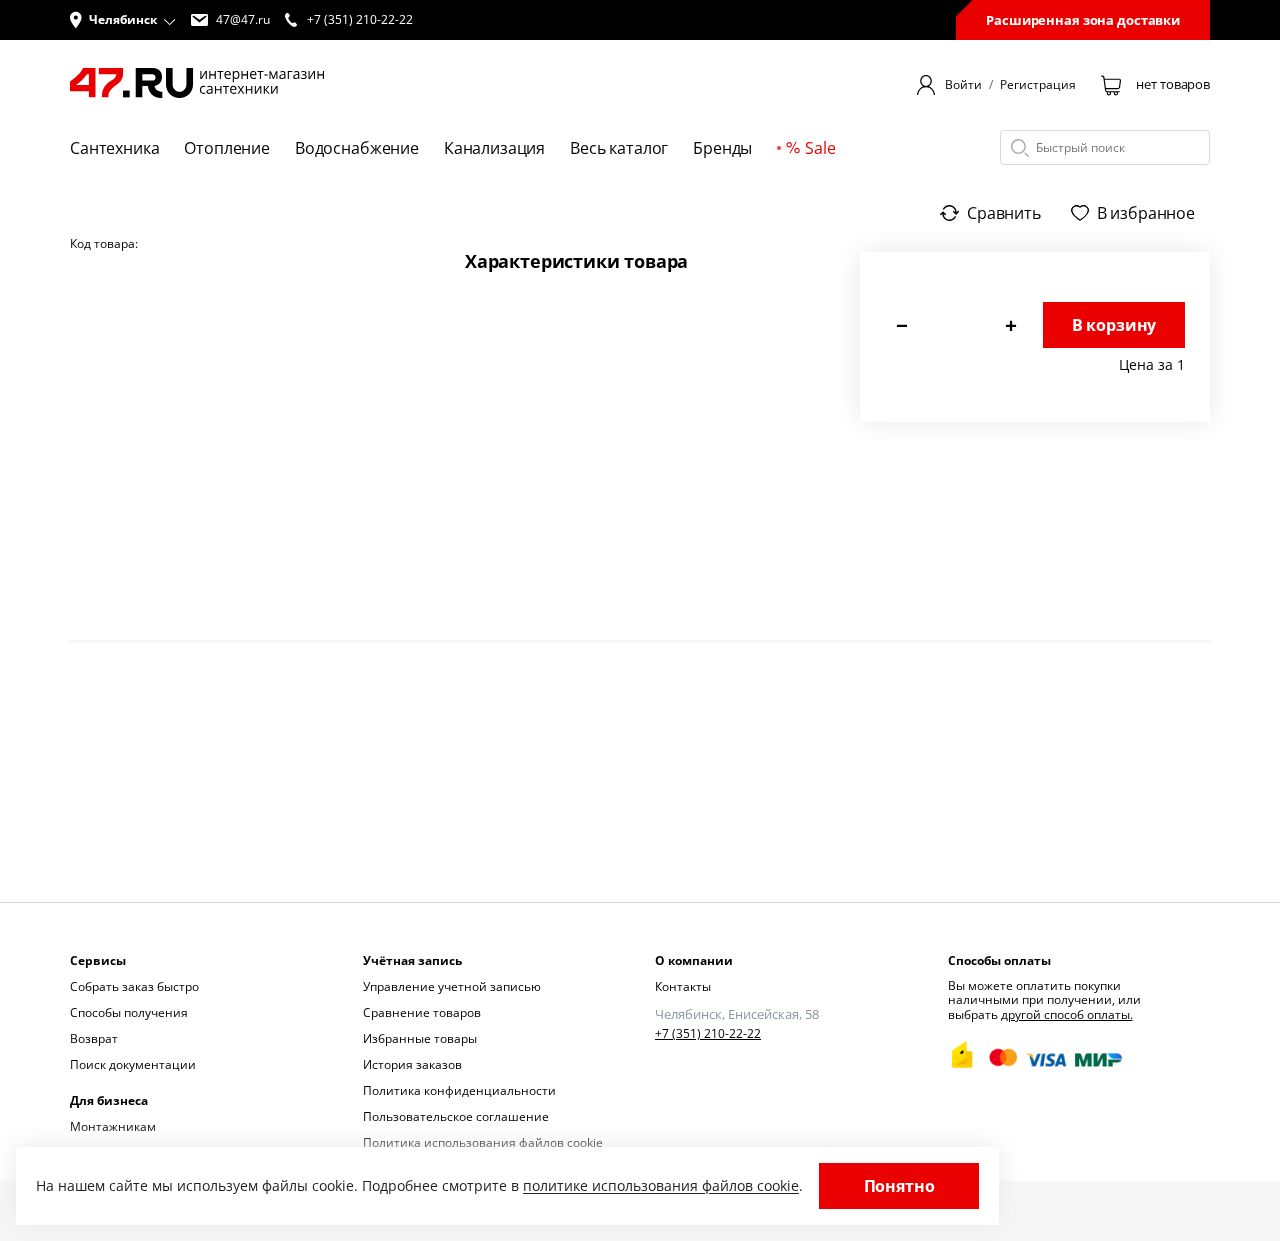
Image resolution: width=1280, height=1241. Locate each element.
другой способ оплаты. (1067, 1014)
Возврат (94, 1038)
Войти (963, 85)
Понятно (899, 1186)
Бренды (722, 148)
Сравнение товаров (422, 1012)
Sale (820, 148)
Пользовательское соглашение (456, 1116)
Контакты (683, 986)
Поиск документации (133, 1064)
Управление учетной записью (452, 986)
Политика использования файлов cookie (483, 1142)
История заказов (412, 1064)
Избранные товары (420, 1038)
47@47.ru (243, 20)
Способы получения (129, 1012)
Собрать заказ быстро (134, 986)
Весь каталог (619, 148)
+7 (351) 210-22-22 (708, 1034)
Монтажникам (113, 1126)
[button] (123, 20)
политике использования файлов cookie (661, 1185)
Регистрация (1038, 85)
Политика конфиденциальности (459, 1090)
